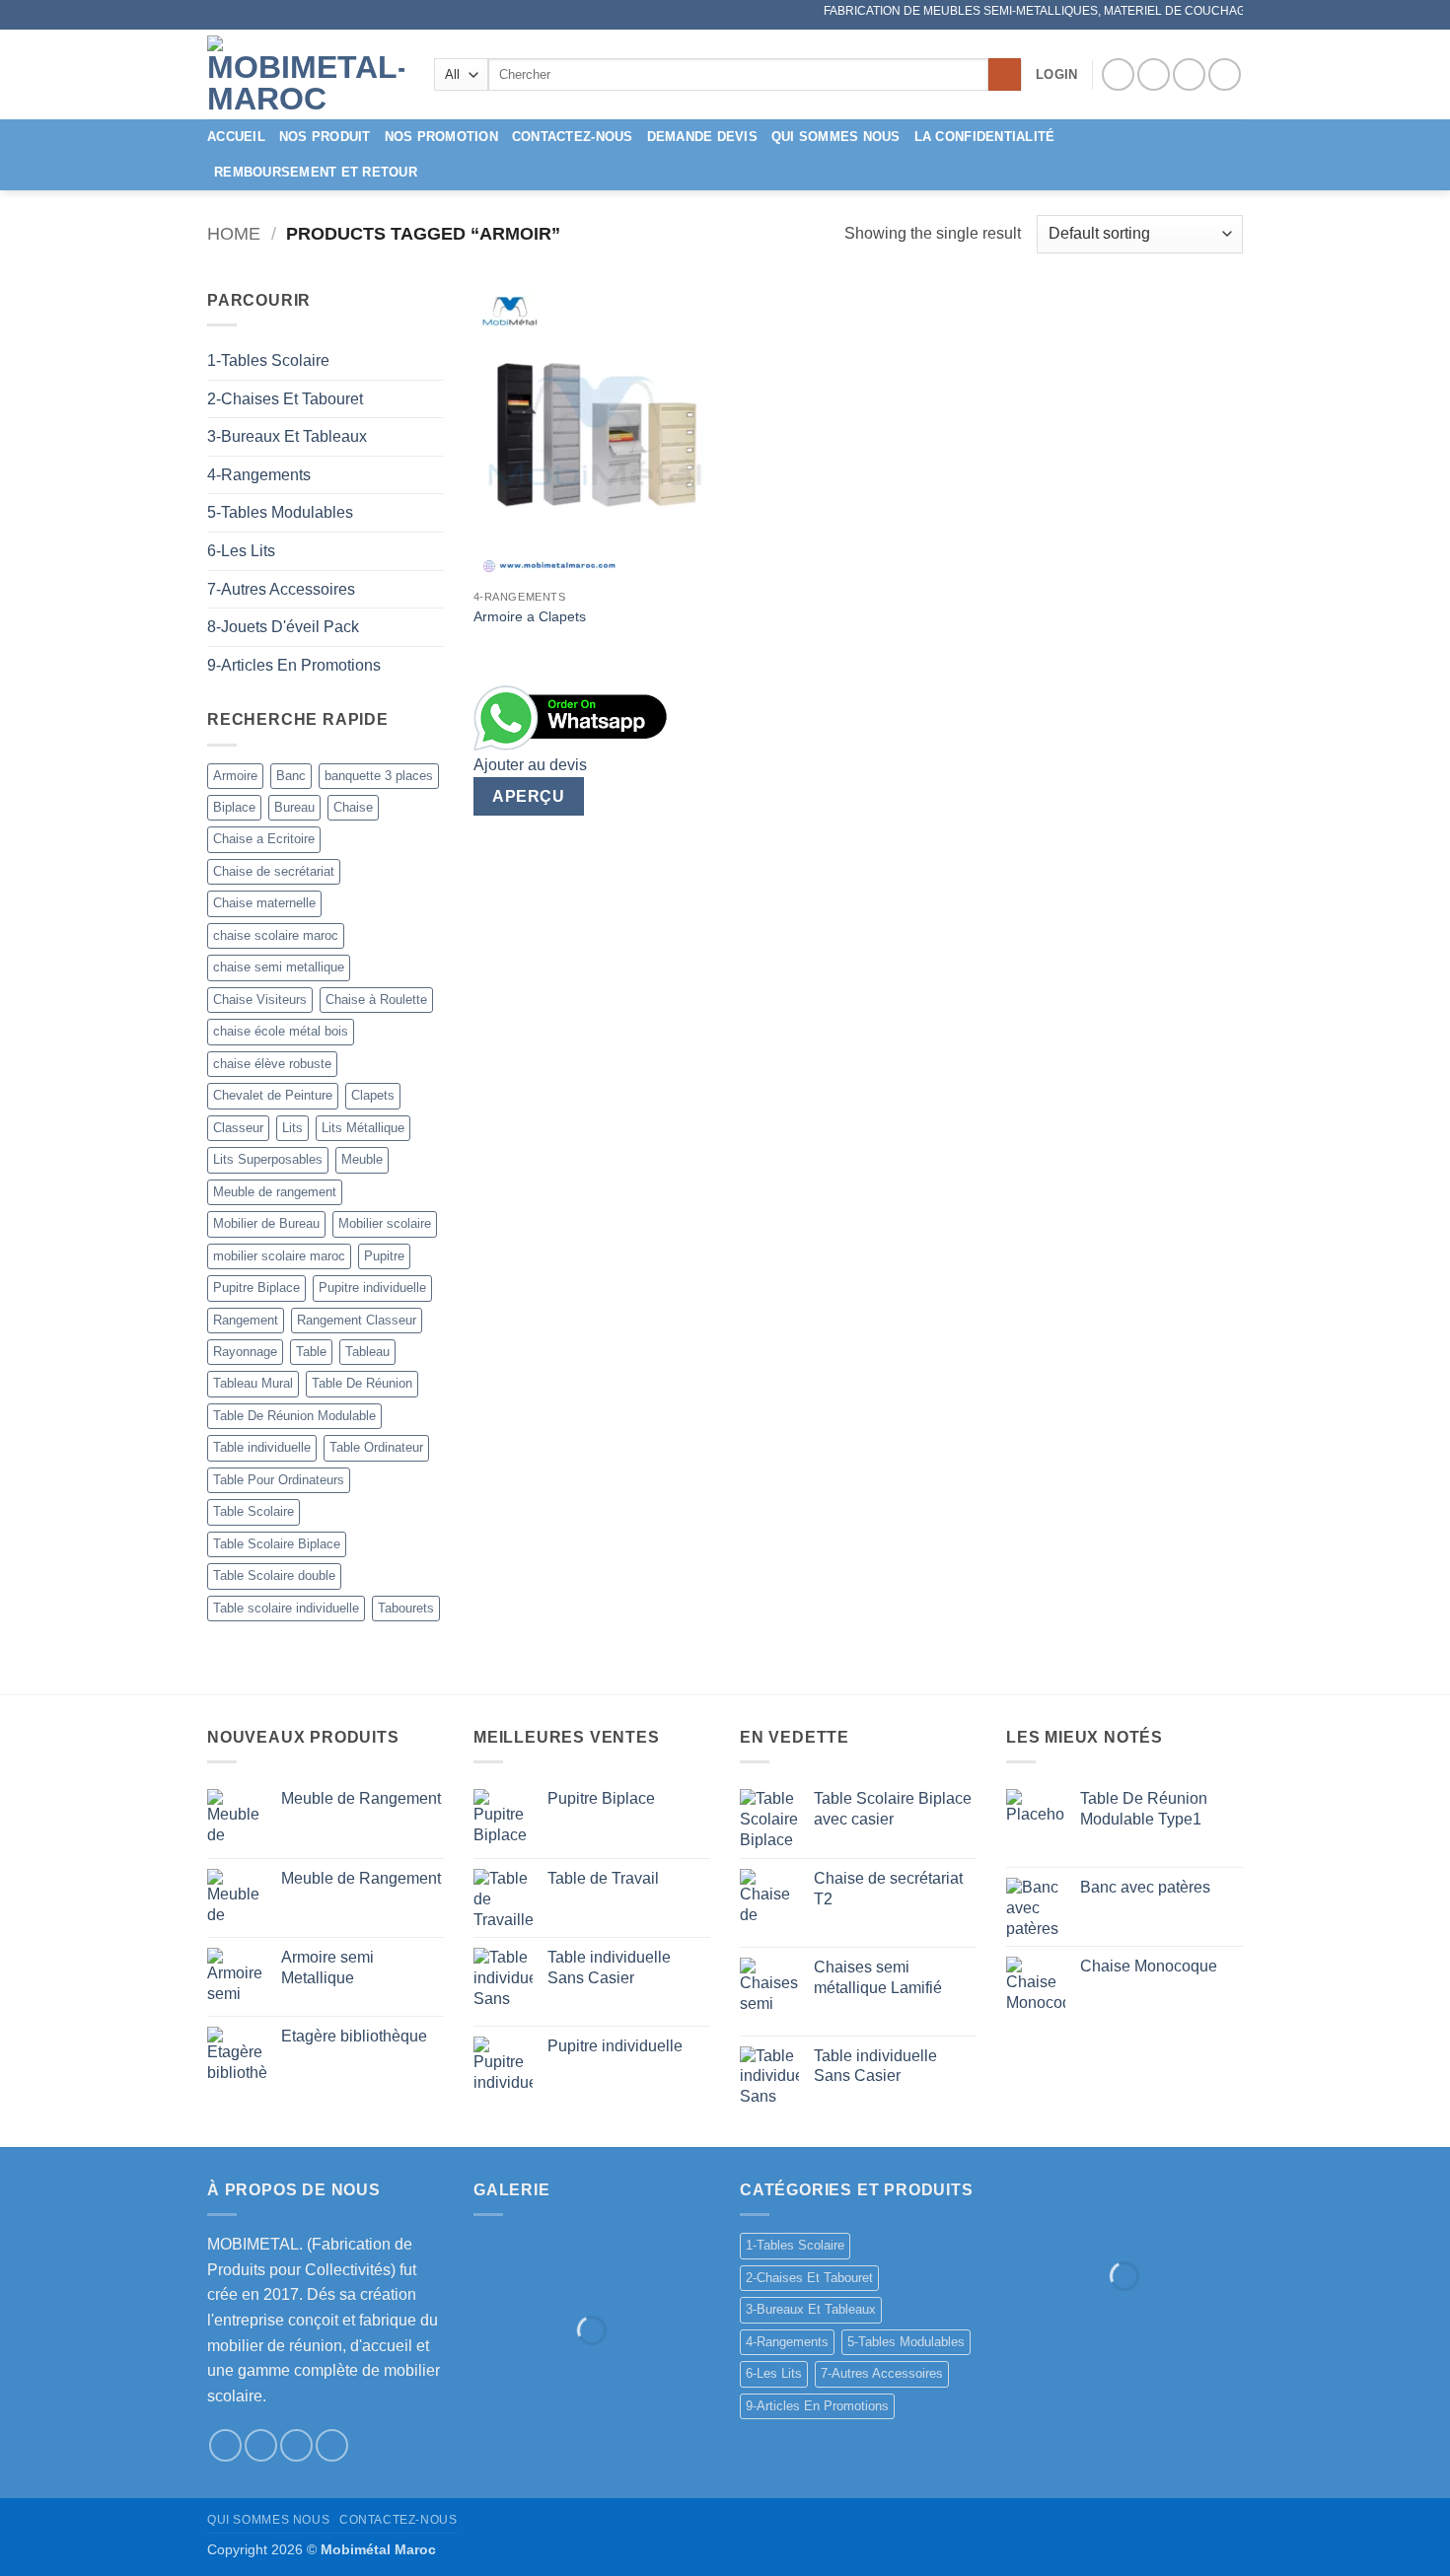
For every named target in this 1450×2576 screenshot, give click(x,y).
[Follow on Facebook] (1118, 74)
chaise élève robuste (272, 1064)
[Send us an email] (1189, 74)
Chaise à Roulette (376, 1000)
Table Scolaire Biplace (277, 1544)
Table (311, 1352)
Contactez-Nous (573, 137)
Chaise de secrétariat (274, 871)
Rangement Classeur (357, 1320)
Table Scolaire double (274, 1575)
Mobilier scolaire (385, 1223)
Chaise (353, 807)
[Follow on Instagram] (1154, 74)
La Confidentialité (985, 137)
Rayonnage (245, 1352)
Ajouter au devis (530, 765)
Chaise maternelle (264, 903)
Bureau (294, 807)
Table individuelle (262, 1447)
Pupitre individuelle (372, 1288)
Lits (292, 1128)
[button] (1056, 75)
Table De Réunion (362, 1383)
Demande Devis (702, 137)
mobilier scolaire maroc (279, 1256)
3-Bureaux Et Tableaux (287, 436)
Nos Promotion (441, 137)
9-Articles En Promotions (294, 665)
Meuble (362, 1159)
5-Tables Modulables (280, 512)
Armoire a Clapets (530, 616)
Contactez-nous (399, 2520)
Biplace (234, 807)
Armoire (235, 776)
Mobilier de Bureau (266, 1223)
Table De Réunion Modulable (294, 1416)
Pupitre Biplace (256, 1288)
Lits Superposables (268, 1159)
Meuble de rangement (275, 1192)
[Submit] (1005, 75)
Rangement (246, 1320)
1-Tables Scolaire (268, 360)
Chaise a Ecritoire (264, 839)
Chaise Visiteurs (260, 1000)
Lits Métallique (363, 1128)
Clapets (373, 1095)
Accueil (236, 137)
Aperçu (528, 796)
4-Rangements (259, 475)
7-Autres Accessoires (281, 589)
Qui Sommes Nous (836, 137)
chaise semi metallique (279, 967)
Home (234, 233)
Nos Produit (325, 137)
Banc (291, 776)
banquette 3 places (379, 776)
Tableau (367, 1352)
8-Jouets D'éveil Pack (283, 627)
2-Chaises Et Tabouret (285, 399)
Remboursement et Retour (316, 172)
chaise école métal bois (281, 1031)
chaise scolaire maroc (276, 935)
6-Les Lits (241, 551)
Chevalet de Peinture (273, 1095)
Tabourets (406, 1608)
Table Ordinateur (376, 1447)
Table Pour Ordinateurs (279, 1480)
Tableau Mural (253, 1383)
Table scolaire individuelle (286, 1608)
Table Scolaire (254, 1511)
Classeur (238, 1128)
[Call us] (1225, 74)
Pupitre (384, 1256)
